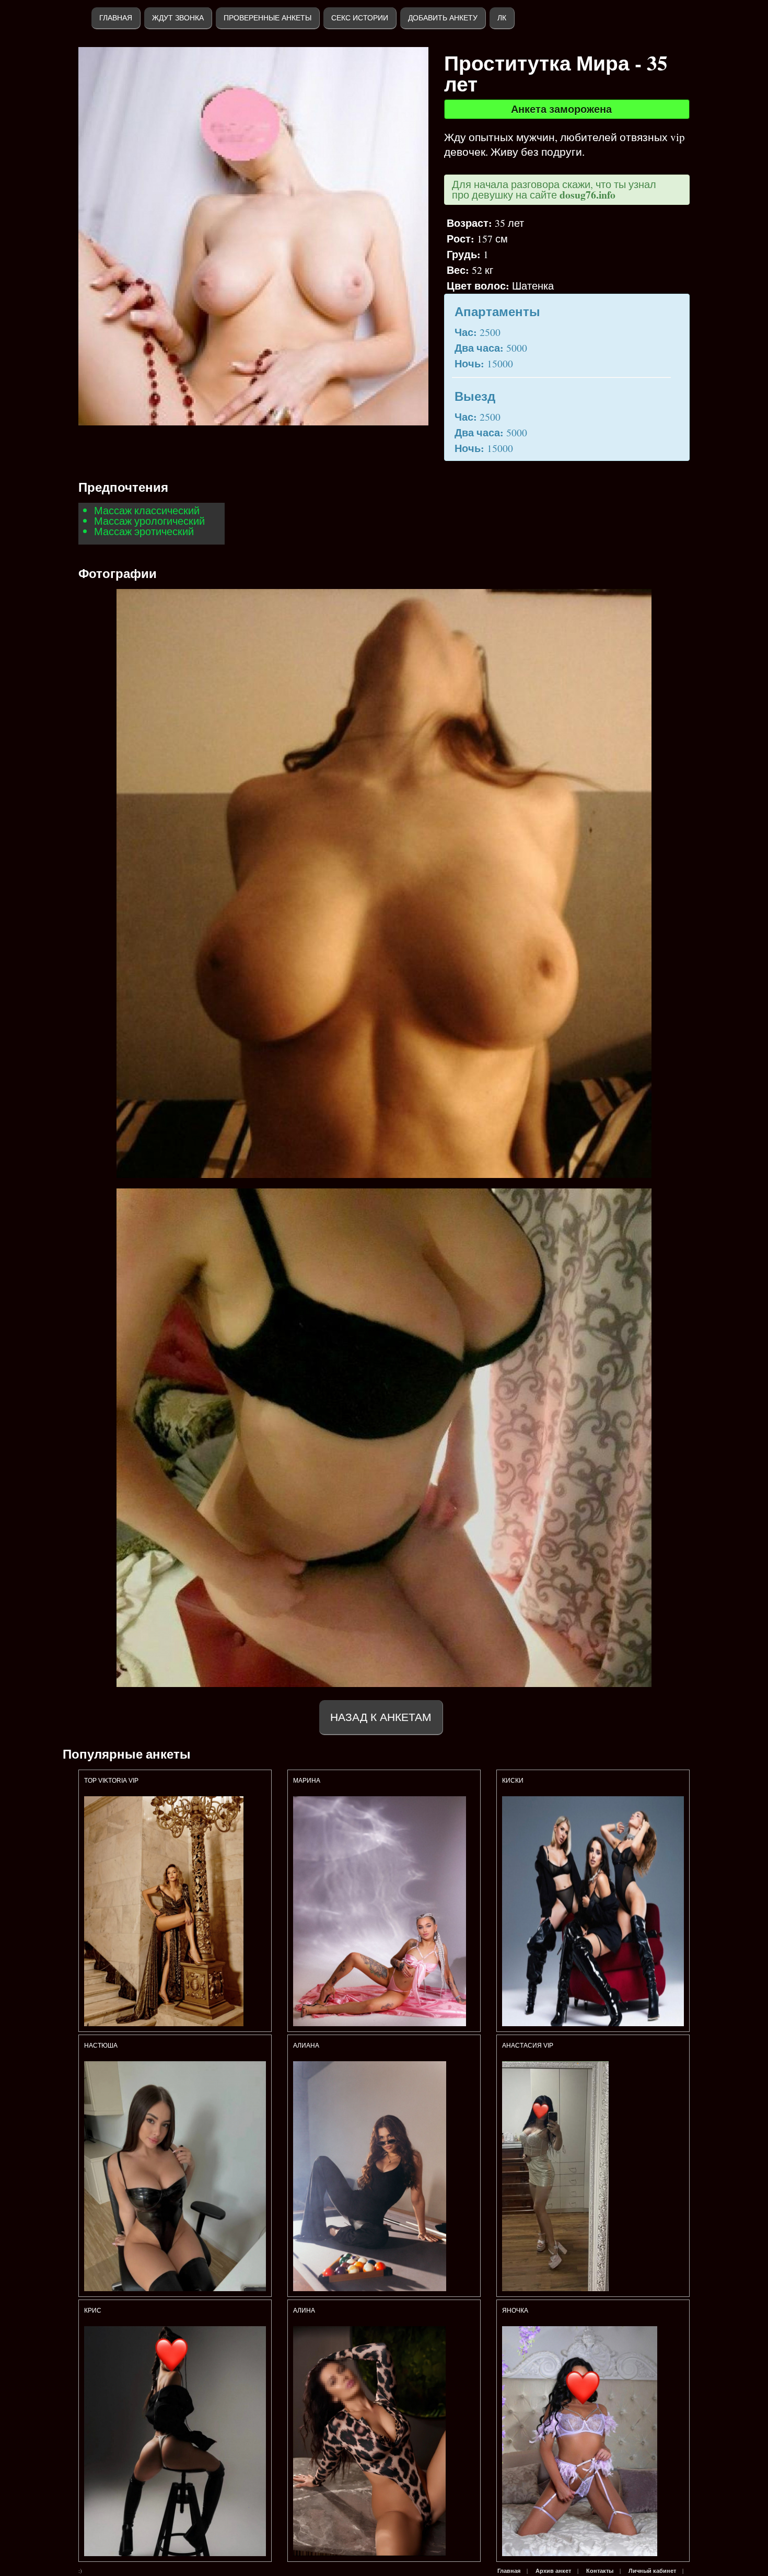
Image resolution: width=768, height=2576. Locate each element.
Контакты (600, 2571)
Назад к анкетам (381, 1717)
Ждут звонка (178, 18)
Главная (116, 18)
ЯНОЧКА (515, 2311)
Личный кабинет (652, 2571)
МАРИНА (307, 1781)
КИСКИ (513, 1781)
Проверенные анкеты (267, 18)
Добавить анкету (443, 18)
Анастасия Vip (528, 2046)
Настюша (101, 2046)
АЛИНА (304, 2311)
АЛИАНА (307, 2046)
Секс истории (360, 18)
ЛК (502, 18)
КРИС (94, 2311)
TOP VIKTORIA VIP (111, 1781)
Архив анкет (553, 2571)
